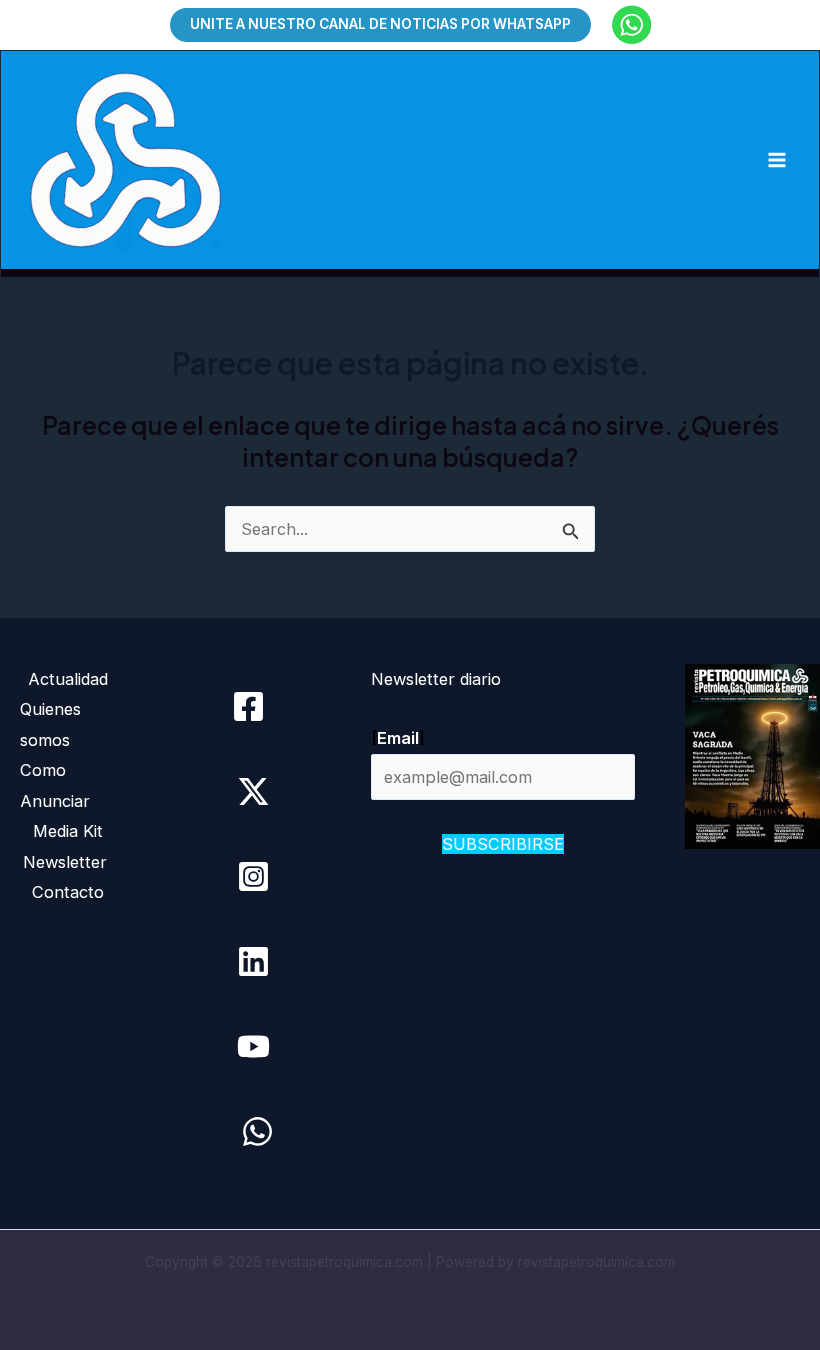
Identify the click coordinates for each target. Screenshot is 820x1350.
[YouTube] (253, 1046)
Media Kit (68, 831)
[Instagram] (253, 876)
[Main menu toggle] (776, 160)
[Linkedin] (253, 961)
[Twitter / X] (253, 791)
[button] (380, 24)
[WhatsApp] (257, 1131)
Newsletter (67, 862)
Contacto (68, 892)
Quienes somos (50, 724)
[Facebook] (248, 706)
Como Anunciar (55, 785)
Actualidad (68, 679)
